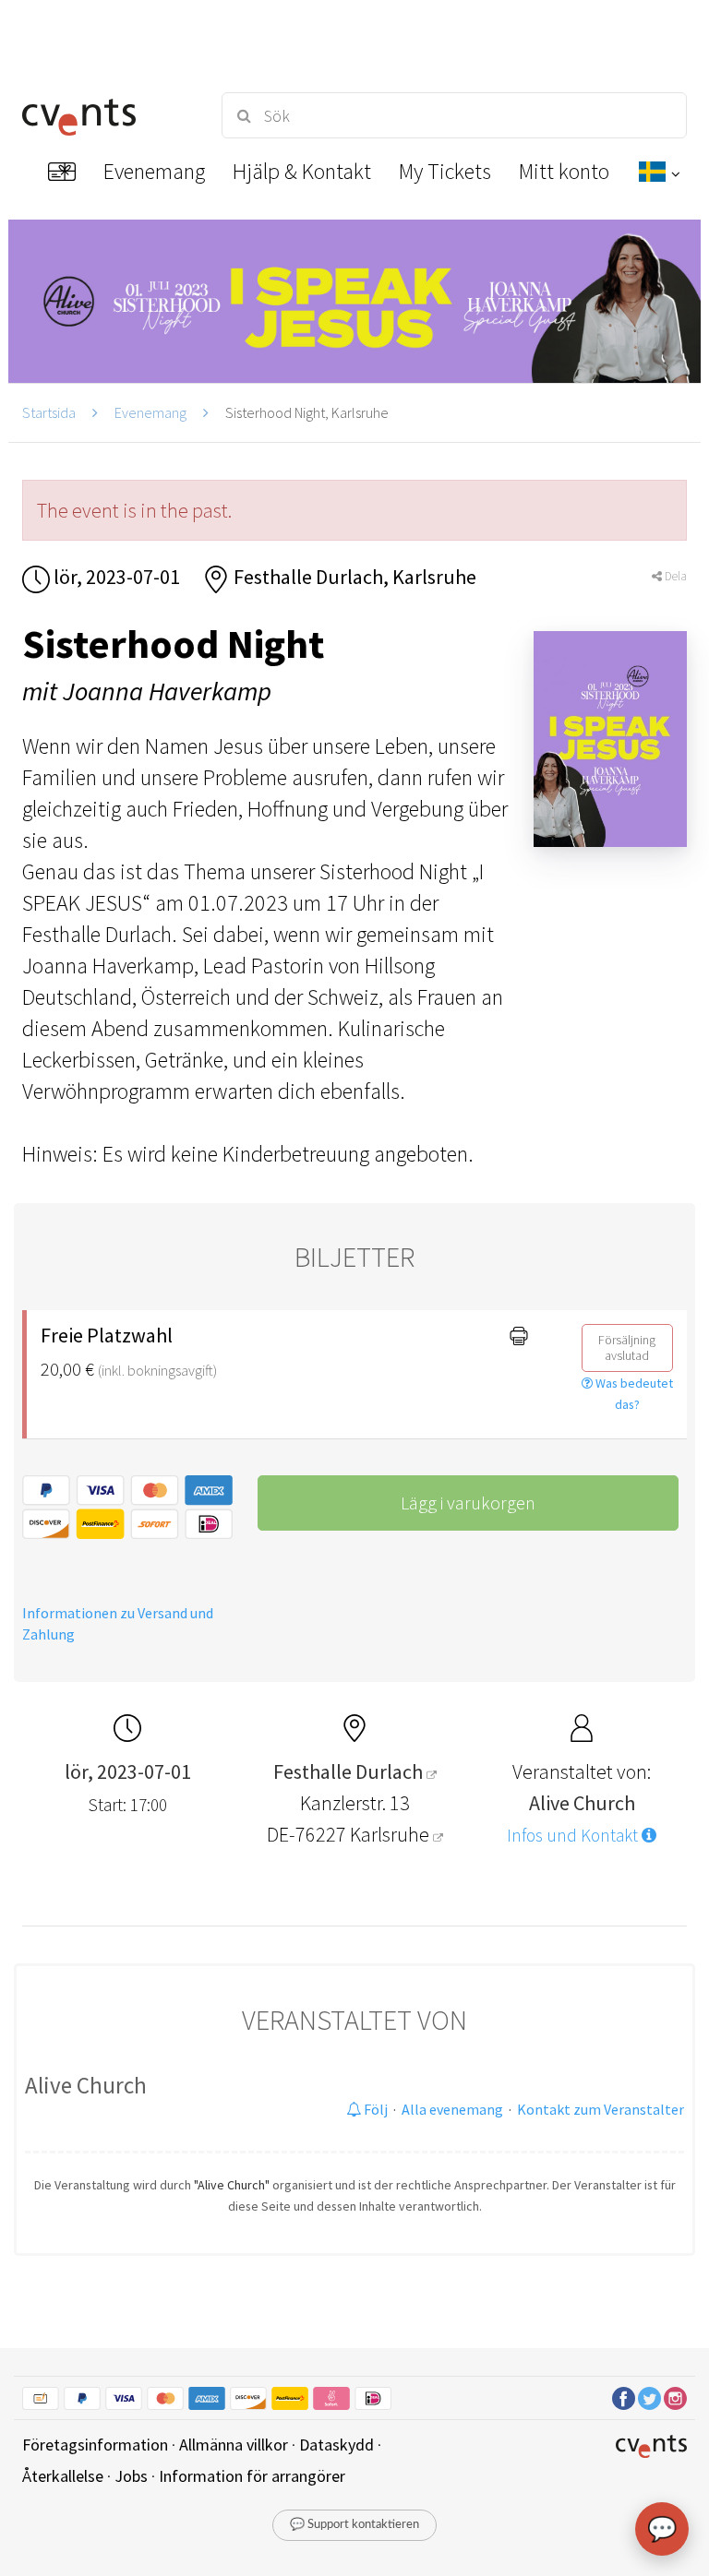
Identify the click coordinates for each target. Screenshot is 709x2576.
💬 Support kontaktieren (354, 2525)
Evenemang (150, 412)
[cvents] (105, 115)
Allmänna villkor (234, 2445)
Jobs (131, 2476)
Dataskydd (336, 2445)
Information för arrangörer (252, 2476)
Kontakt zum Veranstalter (601, 2109)
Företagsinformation (95, 2445)
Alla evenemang (452, 2109)
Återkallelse (63, 2476)
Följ (374, 2109)
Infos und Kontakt (574, 1835)
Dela (674, 576)
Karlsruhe (391, 1834)
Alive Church (86, 2085)
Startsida (49, 412)
